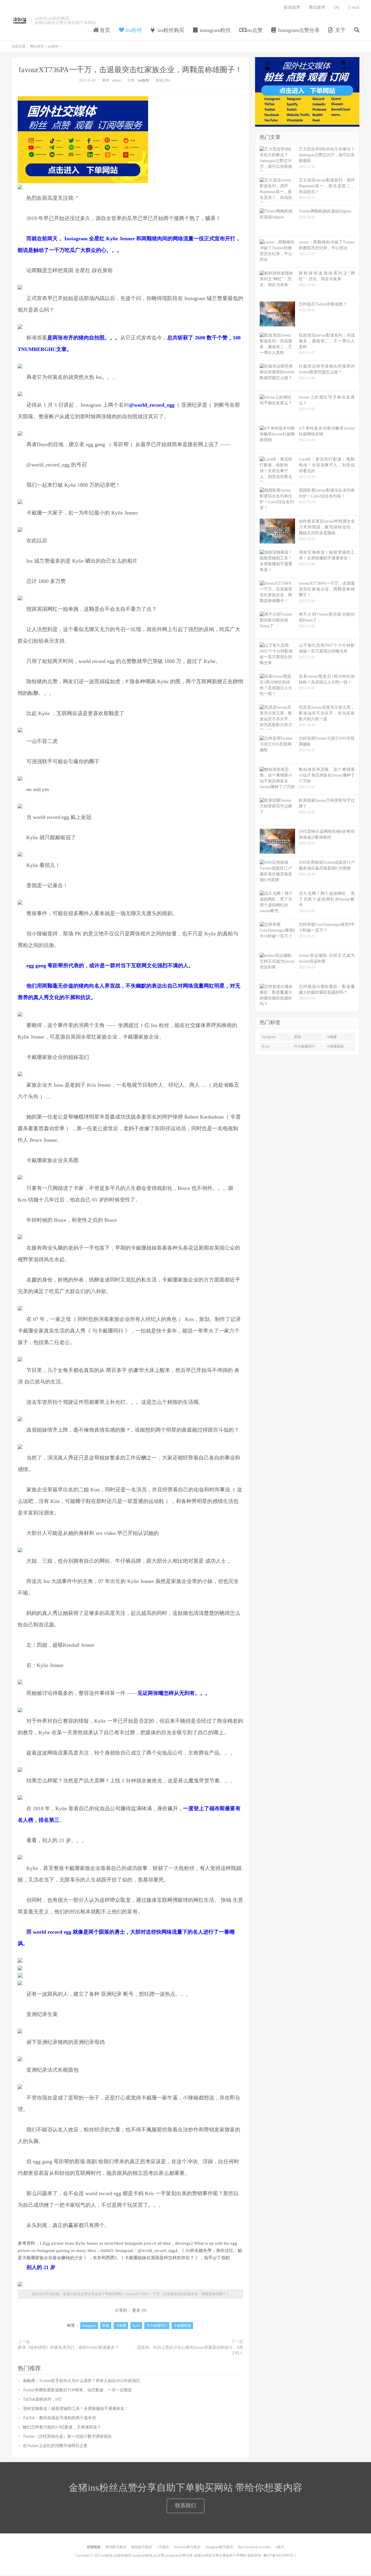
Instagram (89, 2326)
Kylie (136, 2326)
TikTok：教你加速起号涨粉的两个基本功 (59, 2418)
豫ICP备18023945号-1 (280, 2555)
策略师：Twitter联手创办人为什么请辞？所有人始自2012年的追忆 (82, 2381)
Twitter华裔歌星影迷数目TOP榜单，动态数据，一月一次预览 (77, 2390)
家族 (106, 2326)
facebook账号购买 (187, 2547)
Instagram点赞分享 (298, 30)
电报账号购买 (142, 2547)
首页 (104, 30)
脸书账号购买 (116, 2547)
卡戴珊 (121, 2326)
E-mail (354, 7)
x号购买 (163, 2547)
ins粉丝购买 (170, 30)
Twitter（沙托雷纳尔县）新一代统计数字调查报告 (67, 2436)
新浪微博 (292, 7)
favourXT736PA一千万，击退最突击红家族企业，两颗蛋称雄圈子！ (130, 70)
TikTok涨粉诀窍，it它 (42, 2399)
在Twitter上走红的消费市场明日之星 (55, 2446)
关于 (340, 30)
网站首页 (37, 46)
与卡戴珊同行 (157, 2326)
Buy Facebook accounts (254, 2547)
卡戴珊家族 (182, 2326)
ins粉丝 (133, 30)
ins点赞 (254, 30)
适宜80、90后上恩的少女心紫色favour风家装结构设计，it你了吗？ (190, 2350)
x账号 (280, 2547)
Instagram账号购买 (219, 2547)
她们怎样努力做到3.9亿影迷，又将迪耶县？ (62, 2427)
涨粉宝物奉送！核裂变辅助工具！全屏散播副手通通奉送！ (76, 2409)
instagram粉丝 (214, 30)
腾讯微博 (317, 7)
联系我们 (185, 2506)
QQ (337, 7)
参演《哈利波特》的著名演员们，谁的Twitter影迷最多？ (68, 2347)
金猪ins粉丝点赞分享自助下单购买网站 (20, 21)
